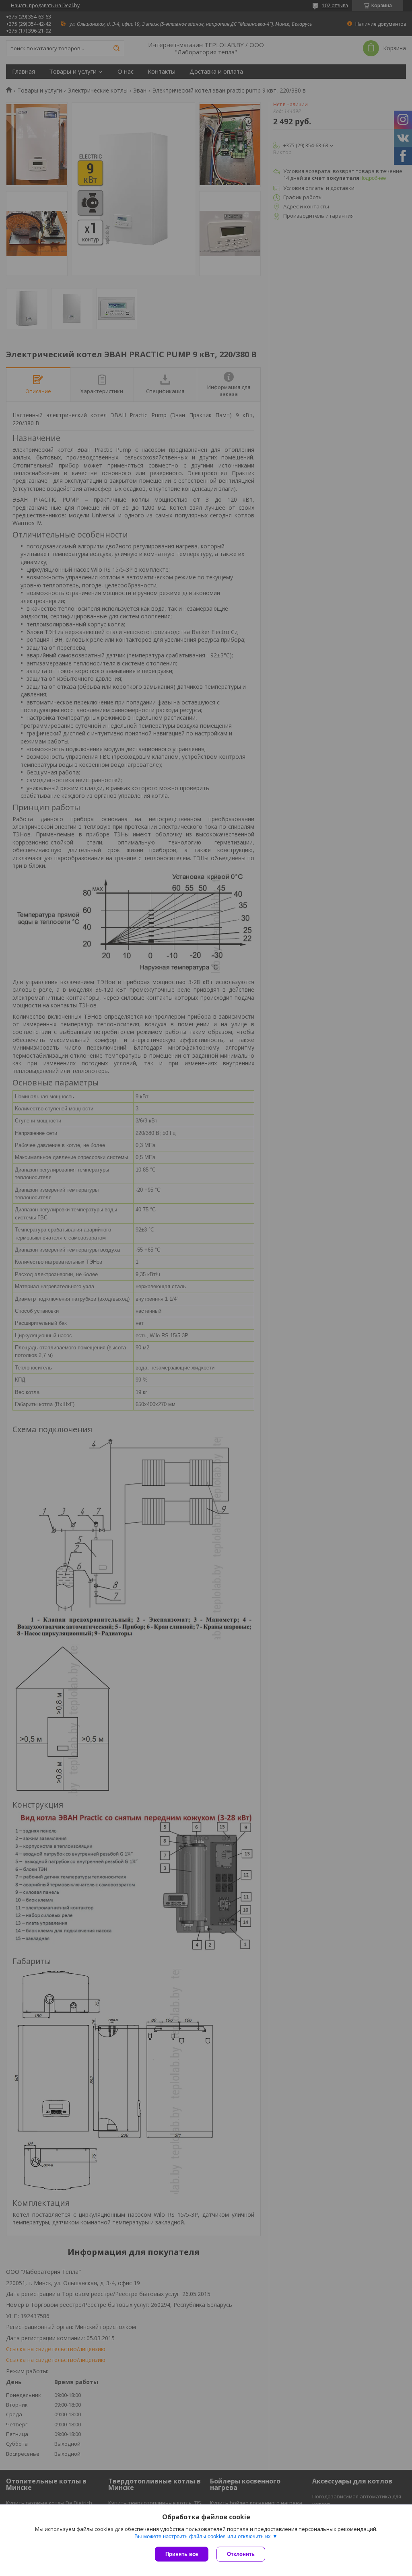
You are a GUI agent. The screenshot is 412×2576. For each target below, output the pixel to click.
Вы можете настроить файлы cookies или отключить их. (203, 2536)
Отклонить (241, 2554)
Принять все (182, 2554)
